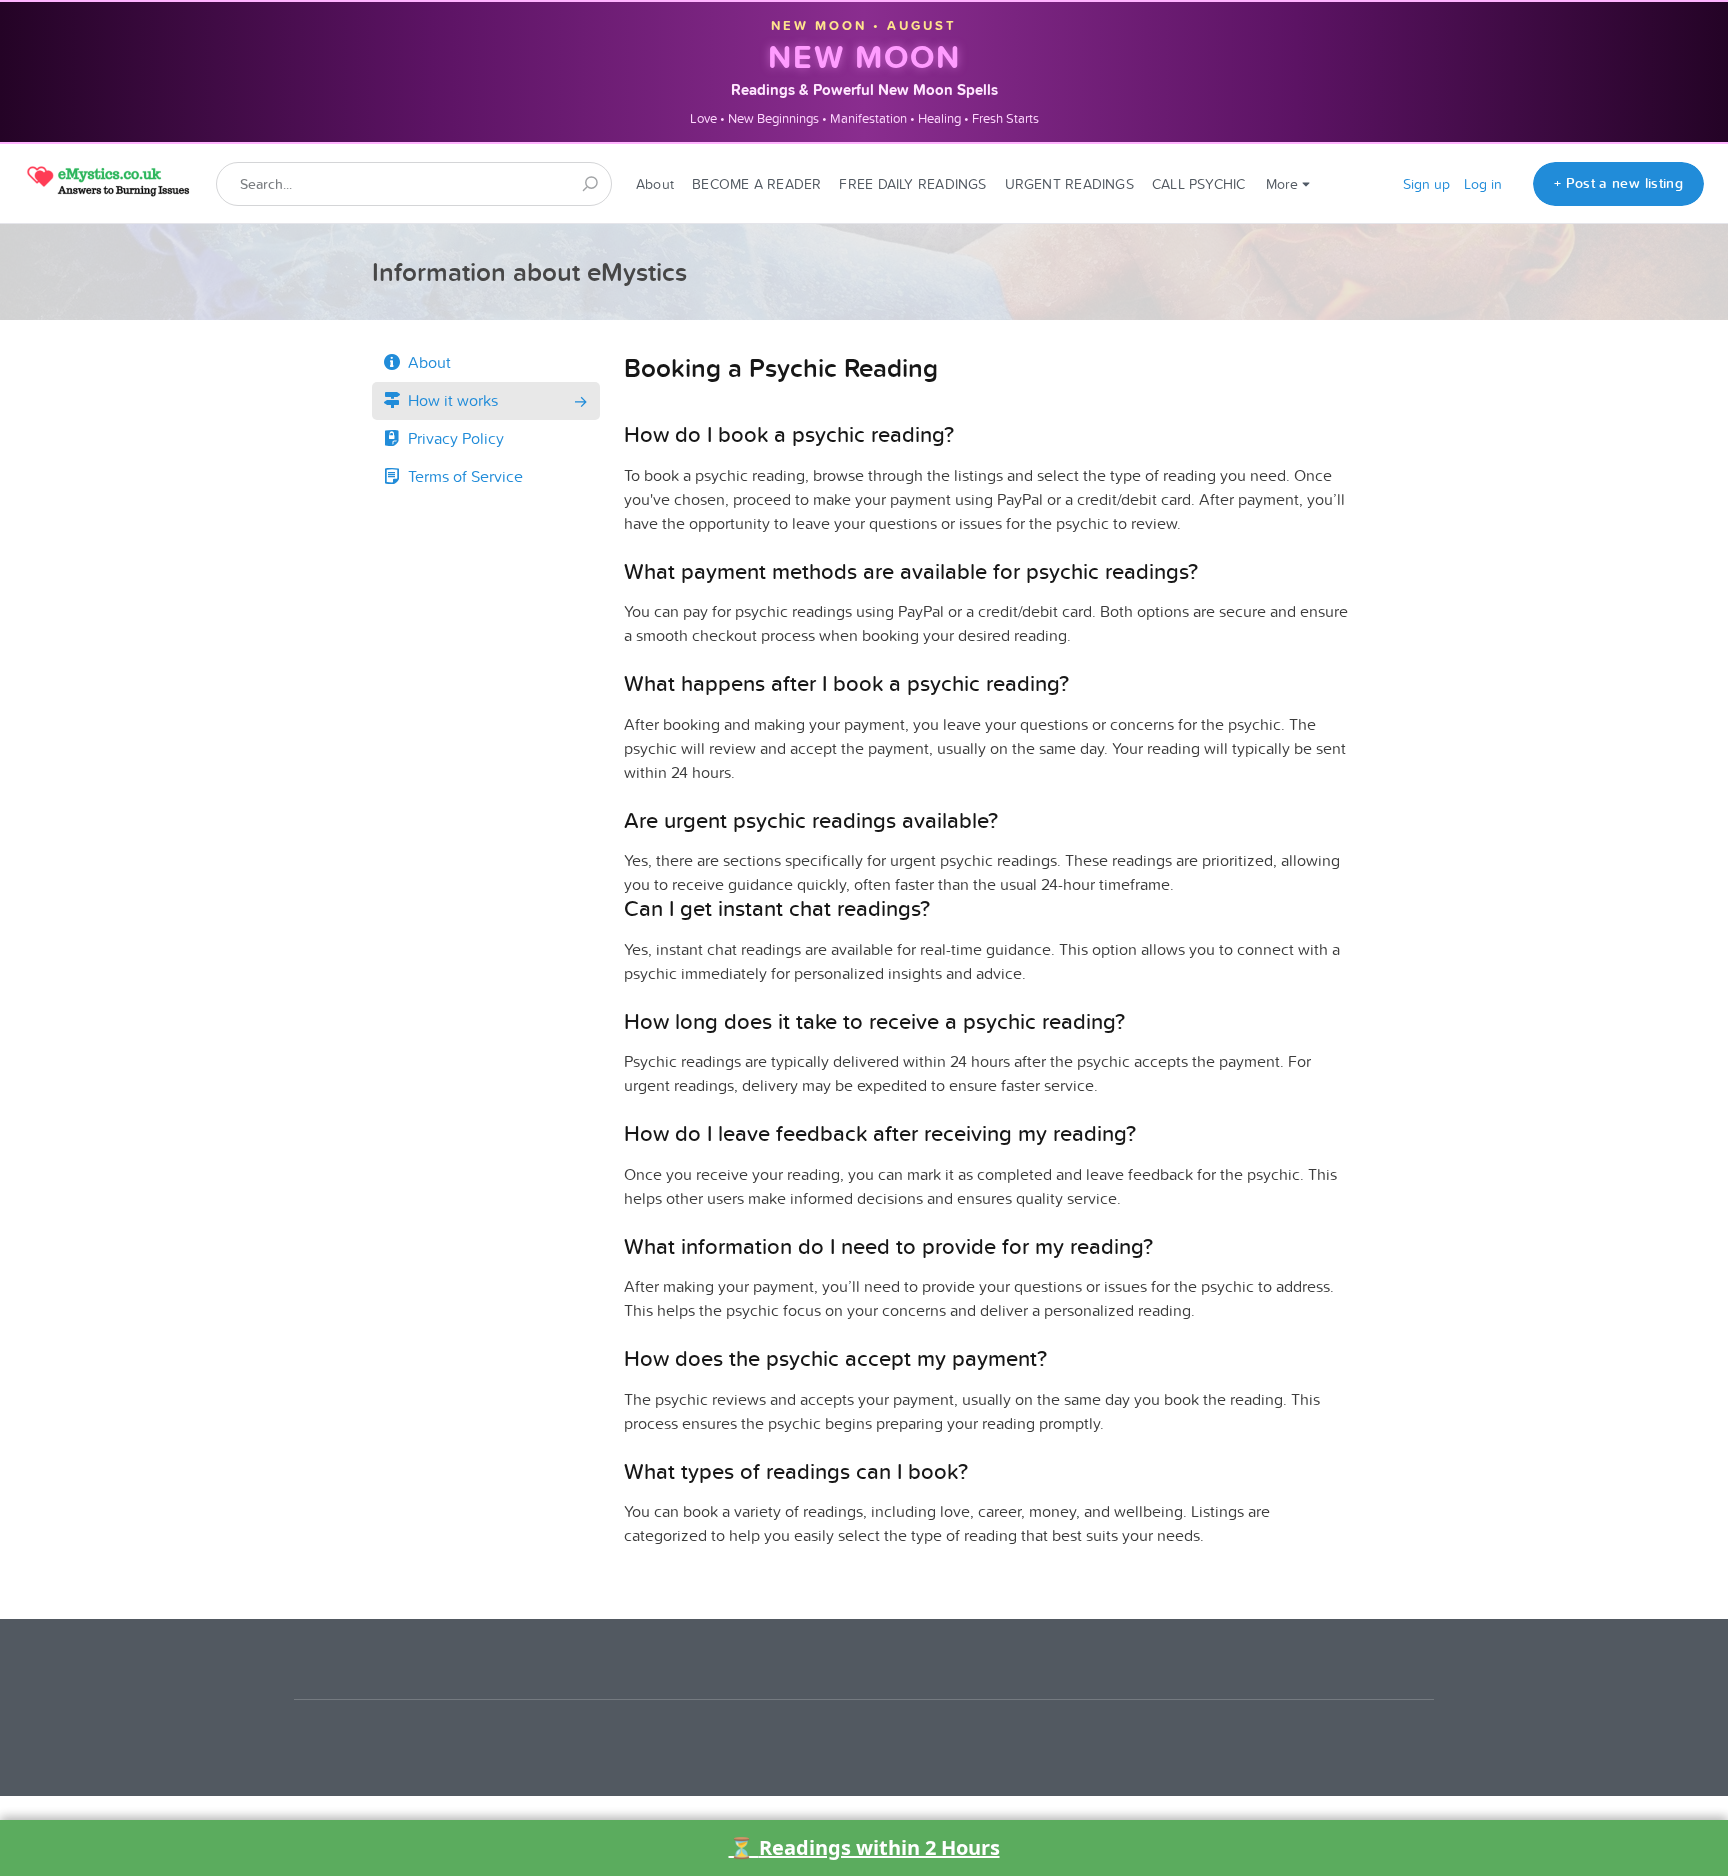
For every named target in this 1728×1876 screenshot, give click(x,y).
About (655, 184)
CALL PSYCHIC (1199, 184)
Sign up (1426, 184)
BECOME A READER (756, 184)
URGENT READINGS (1069, 184)
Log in (1483, 184)
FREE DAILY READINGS (912, 184)
